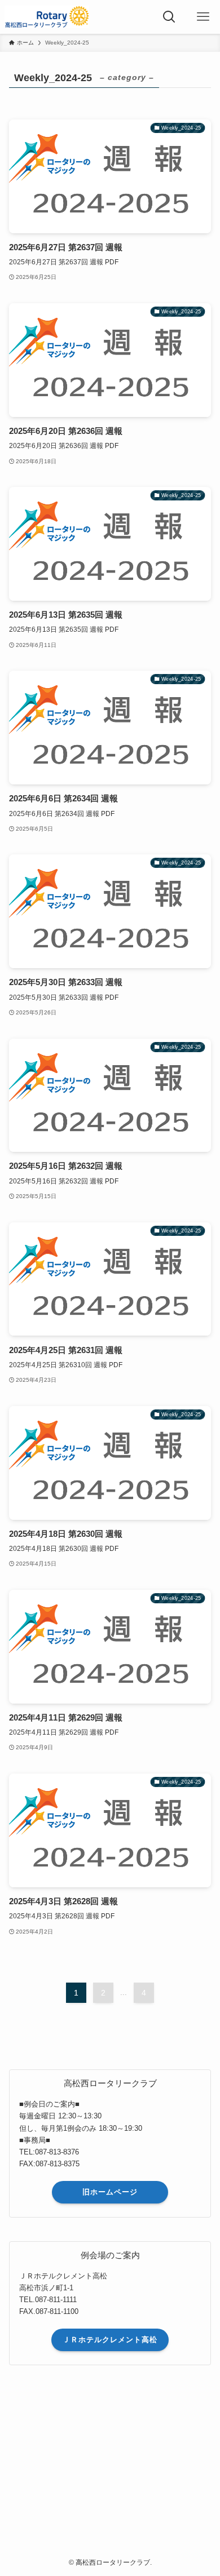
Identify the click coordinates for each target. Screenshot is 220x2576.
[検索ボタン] (169, 17)
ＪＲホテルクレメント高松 (110, 2340)
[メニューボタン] (203, 17)
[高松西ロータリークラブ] (47, 17)
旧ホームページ (110, 2192)
